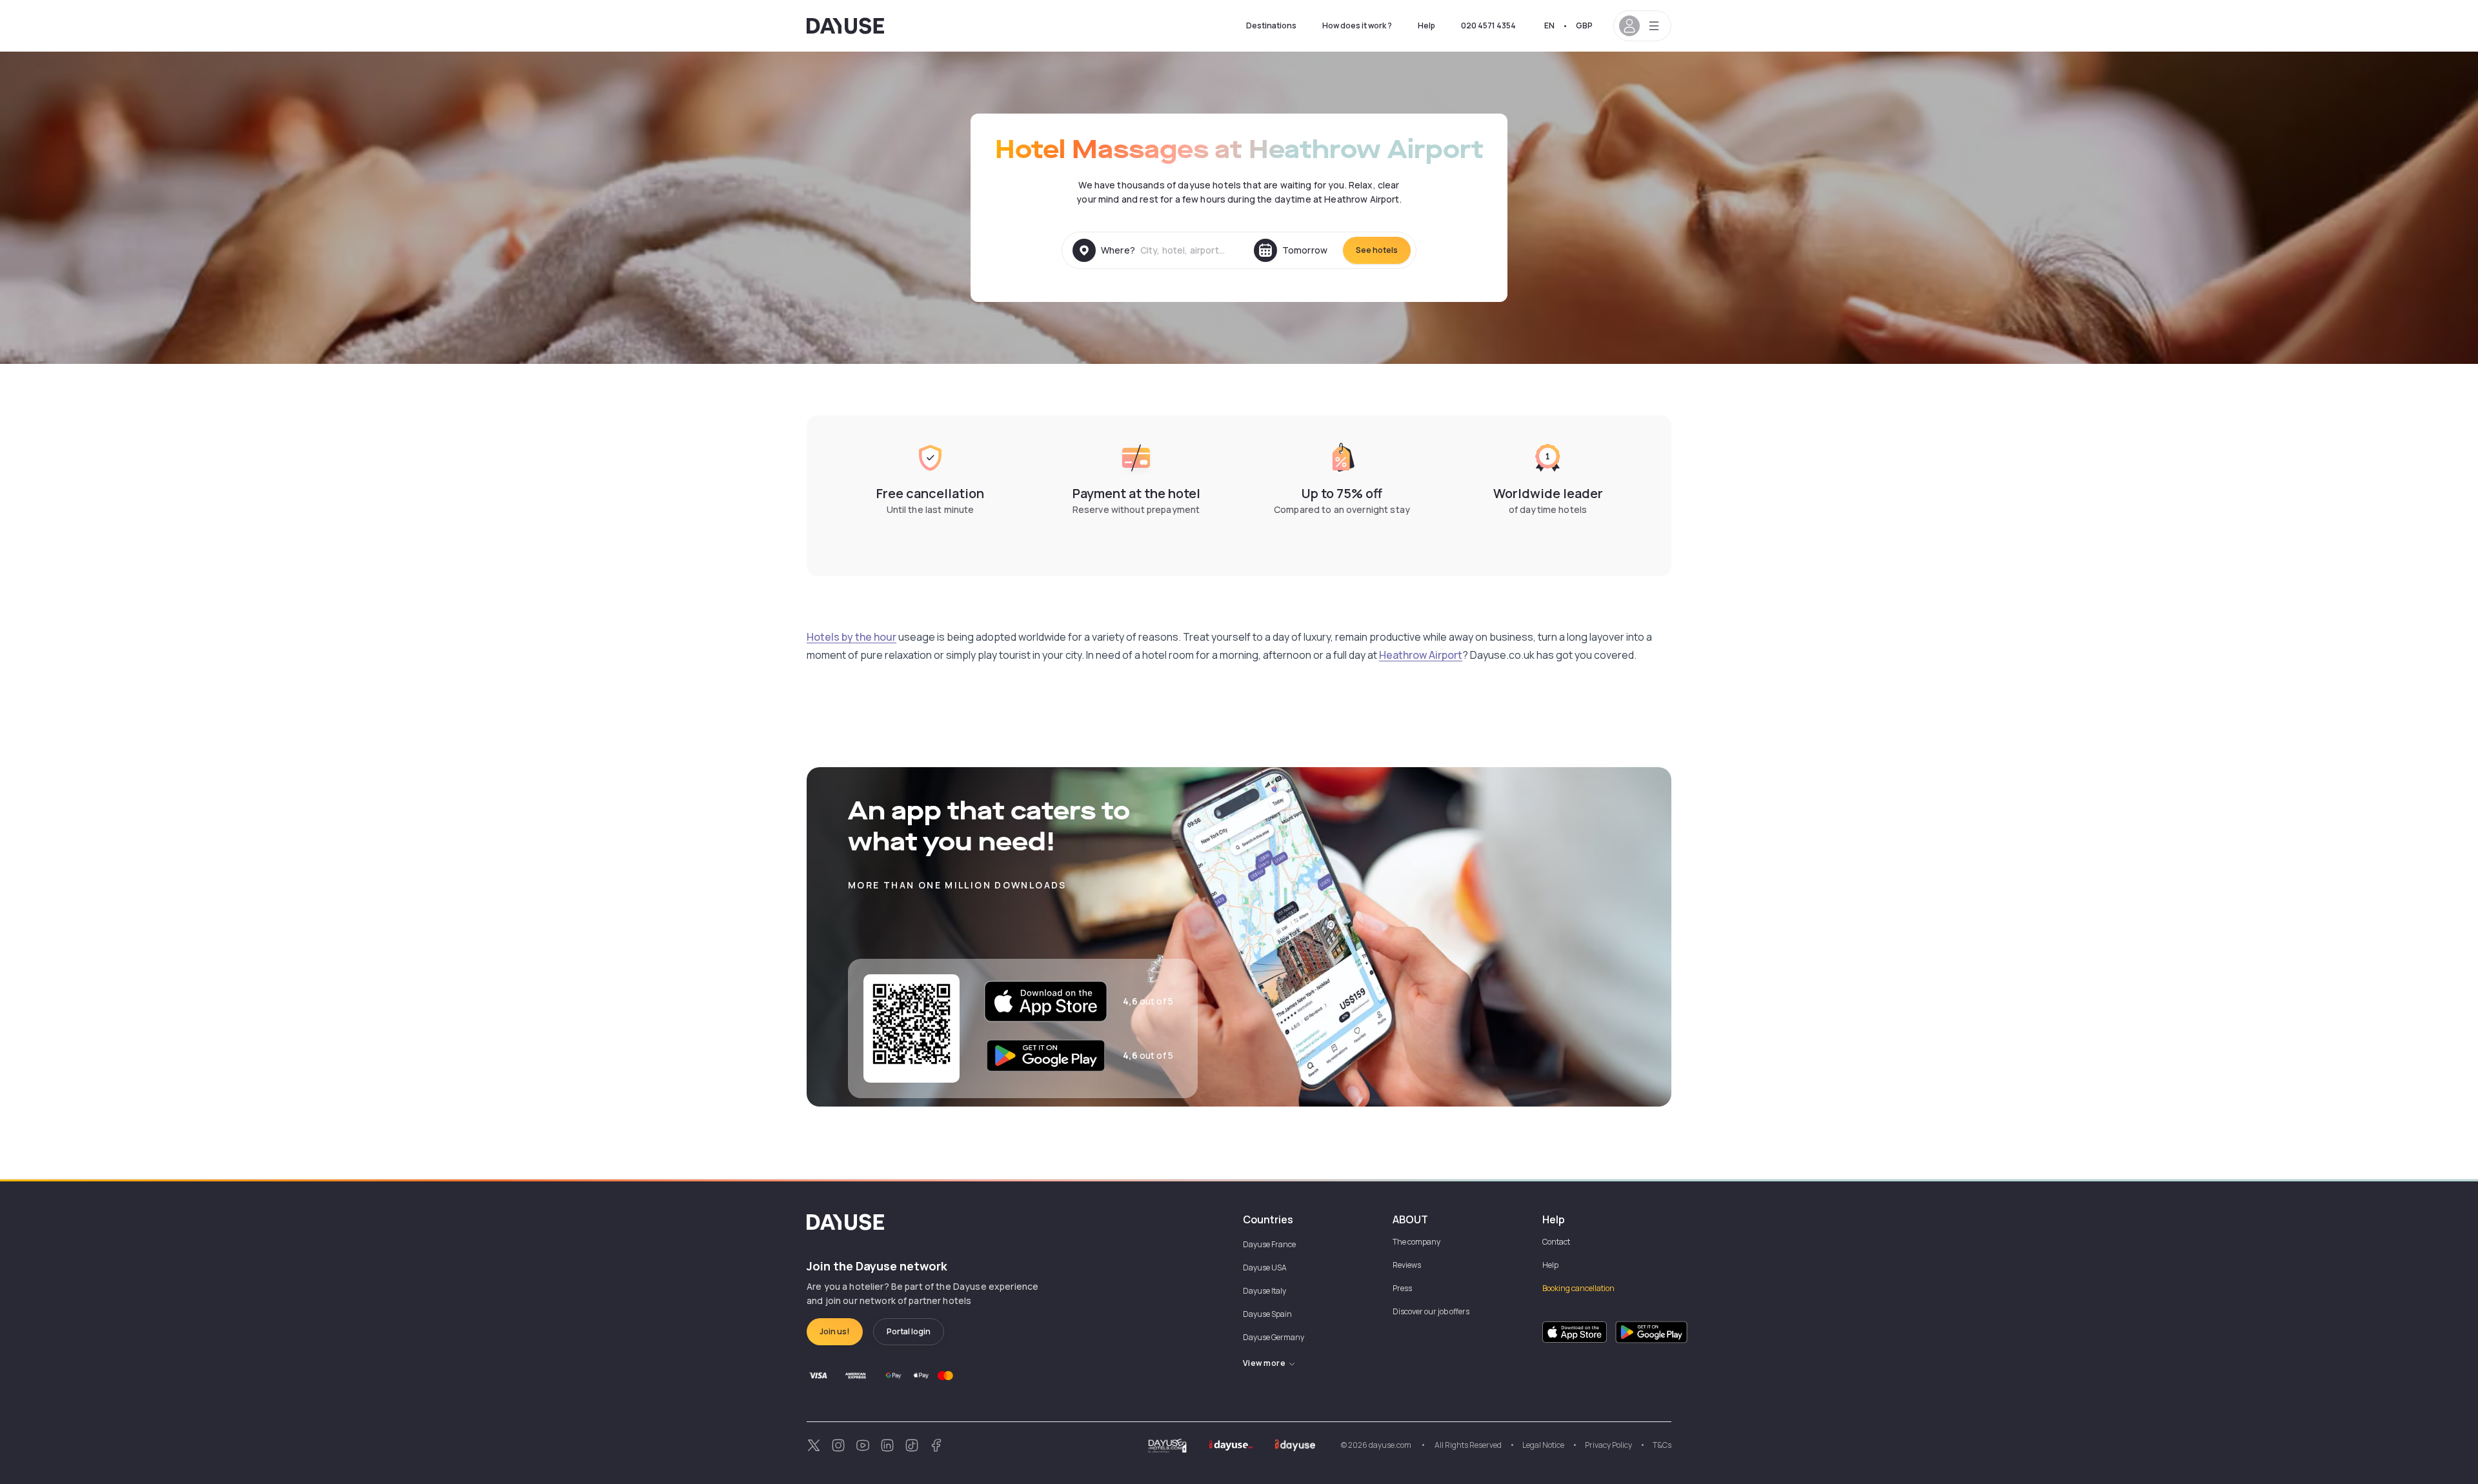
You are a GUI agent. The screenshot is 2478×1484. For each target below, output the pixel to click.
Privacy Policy (1608, 1445)
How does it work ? (1357, 25)
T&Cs (1662, 1445)
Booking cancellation (1578, 1288)
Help (1426, 25)
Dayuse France (1269, 1244)
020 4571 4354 (1488, 25)
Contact (1556, 1242)
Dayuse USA (1265, 1268)
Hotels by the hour (851, 637)
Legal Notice (1543, 1445)
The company (1416, 1242)
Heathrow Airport (1421, 655)
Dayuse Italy (1264, 1291)
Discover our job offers (1431, 1311)
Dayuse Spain (1267, 1314)
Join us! (835, 1331)
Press (1402, 1288)
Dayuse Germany (1274, 1337)
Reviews (1407, 1265)
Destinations (1271, 25)
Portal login (909, 1331)
